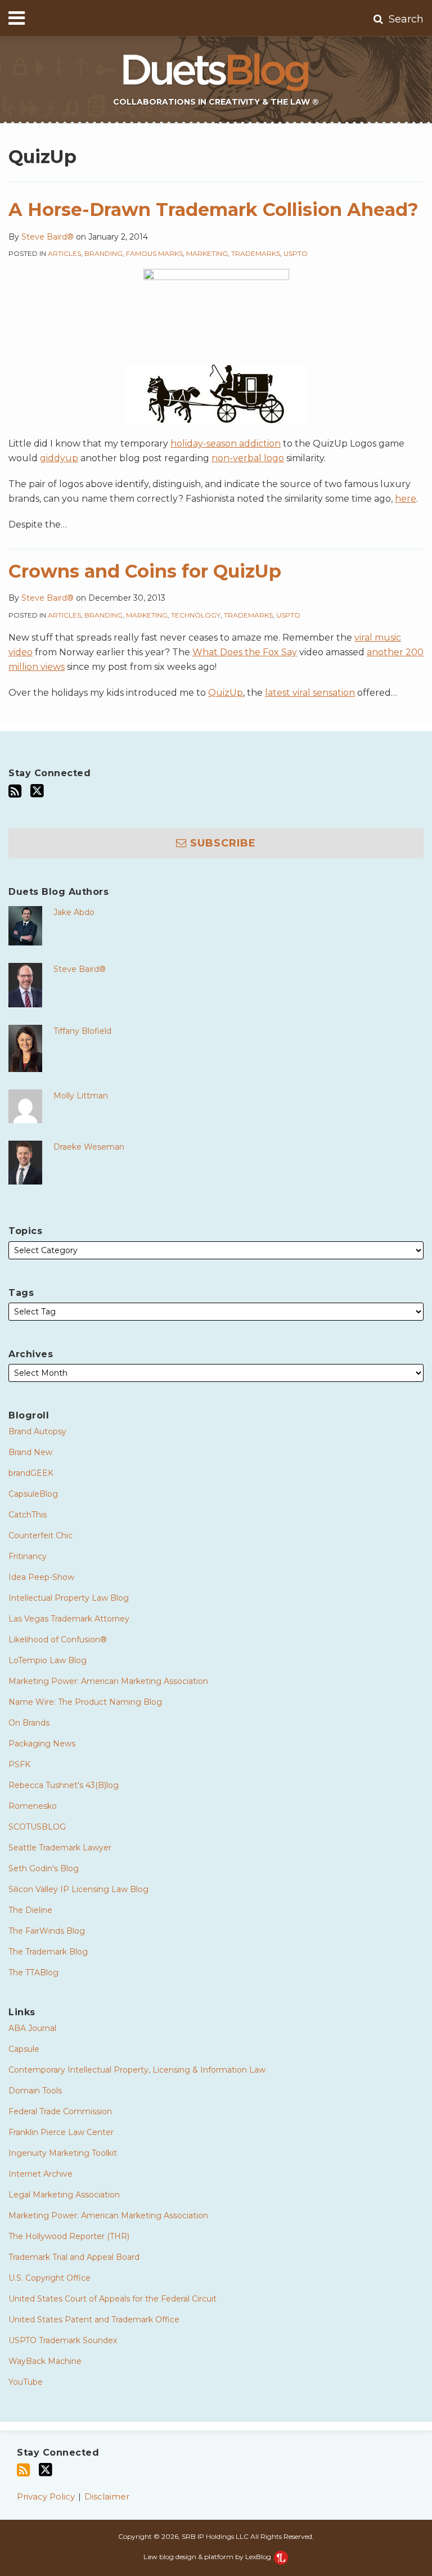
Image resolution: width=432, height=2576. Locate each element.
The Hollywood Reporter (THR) (69, 2236)
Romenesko (33, 1806)
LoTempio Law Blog (48, 1660)
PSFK (19, 1764)
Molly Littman (81, 1096)
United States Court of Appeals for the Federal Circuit (112, 2299)
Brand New (30, 1452)
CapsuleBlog (33, 1494)
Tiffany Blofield (82, 1031)
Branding (103, 253)
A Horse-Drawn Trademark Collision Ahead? (213, 210)
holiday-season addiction (226, 443)
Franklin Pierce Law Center (61, 2132)
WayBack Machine (45, 2361)
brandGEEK (31, 1473)
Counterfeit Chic (40, 1535)
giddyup (59, 458)
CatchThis (28, 1515)
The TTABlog (33, 1972)
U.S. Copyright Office (49, 2278)
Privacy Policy (46, 2496)
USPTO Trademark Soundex (63, 2340)
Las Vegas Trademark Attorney (69, 1619)
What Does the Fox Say (245, 652)
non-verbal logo (248, 458)
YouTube (26, 2382)
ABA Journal (32, 2028)
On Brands (29, 1723)
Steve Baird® (48, 237)
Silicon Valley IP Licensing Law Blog (78, 1889)
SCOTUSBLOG (37, 1827)
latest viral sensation (310, 693)
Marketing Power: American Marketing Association (108, 1681)
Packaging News (42, 1744)
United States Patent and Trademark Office (94, 2320)
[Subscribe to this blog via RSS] (15, 791)
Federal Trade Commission (60, 2111)
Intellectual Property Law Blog (69, 1598)
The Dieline (30, 1910)
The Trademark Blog (48, 1952)
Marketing (207, 253)
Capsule (24, 2049)
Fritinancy (28, 1556)
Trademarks (256, 253)
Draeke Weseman (89, 1147)
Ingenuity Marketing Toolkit (63, 2153)
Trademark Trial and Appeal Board (74, 2257)
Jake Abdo (74, 912)
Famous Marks (154, 253)
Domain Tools (35, 2091)
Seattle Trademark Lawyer (60, 1848)
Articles (64, 253)
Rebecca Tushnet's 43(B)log (64, 1785)
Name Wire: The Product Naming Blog (85, 1702)
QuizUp (226, 693)
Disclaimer (107, 2496)
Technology (196, 615)
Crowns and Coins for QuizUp (145, 571)
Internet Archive (40, 2174)
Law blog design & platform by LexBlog (208, 2557)
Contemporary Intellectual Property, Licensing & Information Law (137, 2070)
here (406, 499)
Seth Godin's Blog (44, 1868)
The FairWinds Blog (47, 1931)
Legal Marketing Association (64, 2195)
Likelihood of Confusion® (58, 1640)
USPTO (296, 253)
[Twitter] (37, 791)
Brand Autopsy (37, 1431)
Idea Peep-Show (41, 1577)
